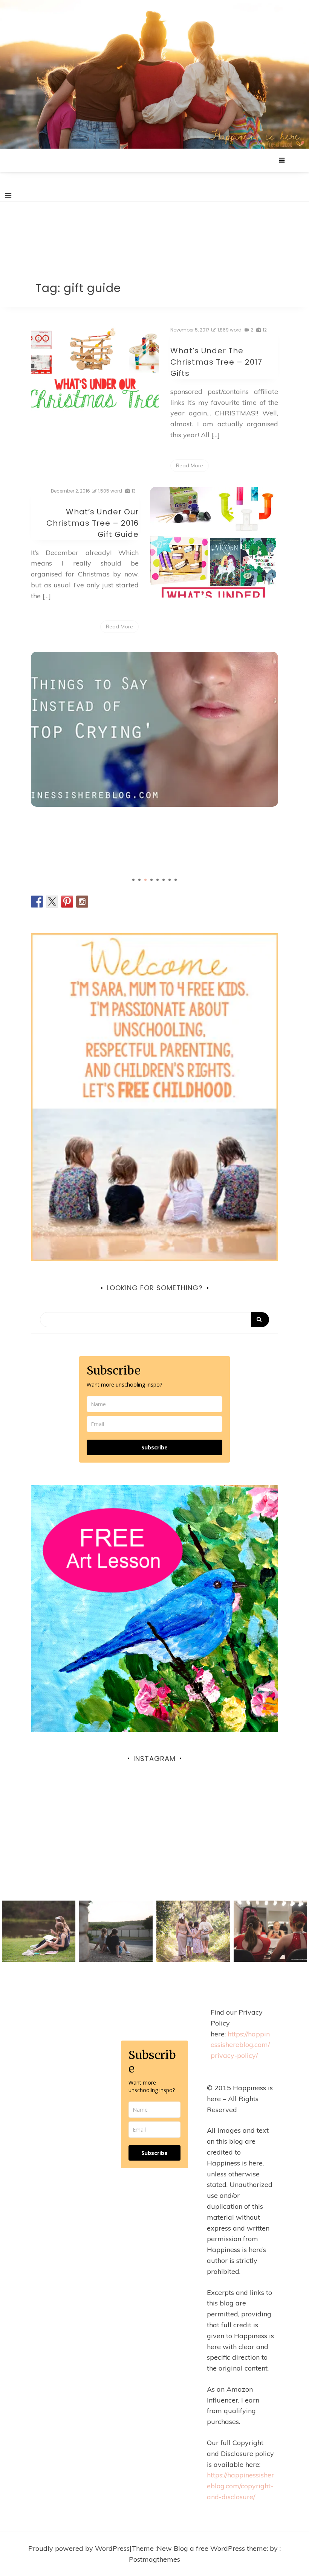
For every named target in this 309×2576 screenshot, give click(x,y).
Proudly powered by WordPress (79, 2548)
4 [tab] (151, 880)
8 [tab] (176, 880)
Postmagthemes (154, 2559)
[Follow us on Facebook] (37, 902)
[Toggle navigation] (8, 196)
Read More (190, 465)
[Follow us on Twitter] (52, 902)
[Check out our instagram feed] (82, 902)
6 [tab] (164, 880)
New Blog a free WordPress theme (212, 2548)
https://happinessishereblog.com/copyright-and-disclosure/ (240, 2486)
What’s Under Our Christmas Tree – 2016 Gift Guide (93, 523)
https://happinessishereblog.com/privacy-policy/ (240, 2045)
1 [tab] (133, 880)
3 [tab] (145, 880)
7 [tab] (170, 880)
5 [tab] (158, 880)
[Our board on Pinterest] (67, 902)
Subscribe (154, 1447)
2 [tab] (139, 880)
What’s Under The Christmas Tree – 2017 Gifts (216, 362)
